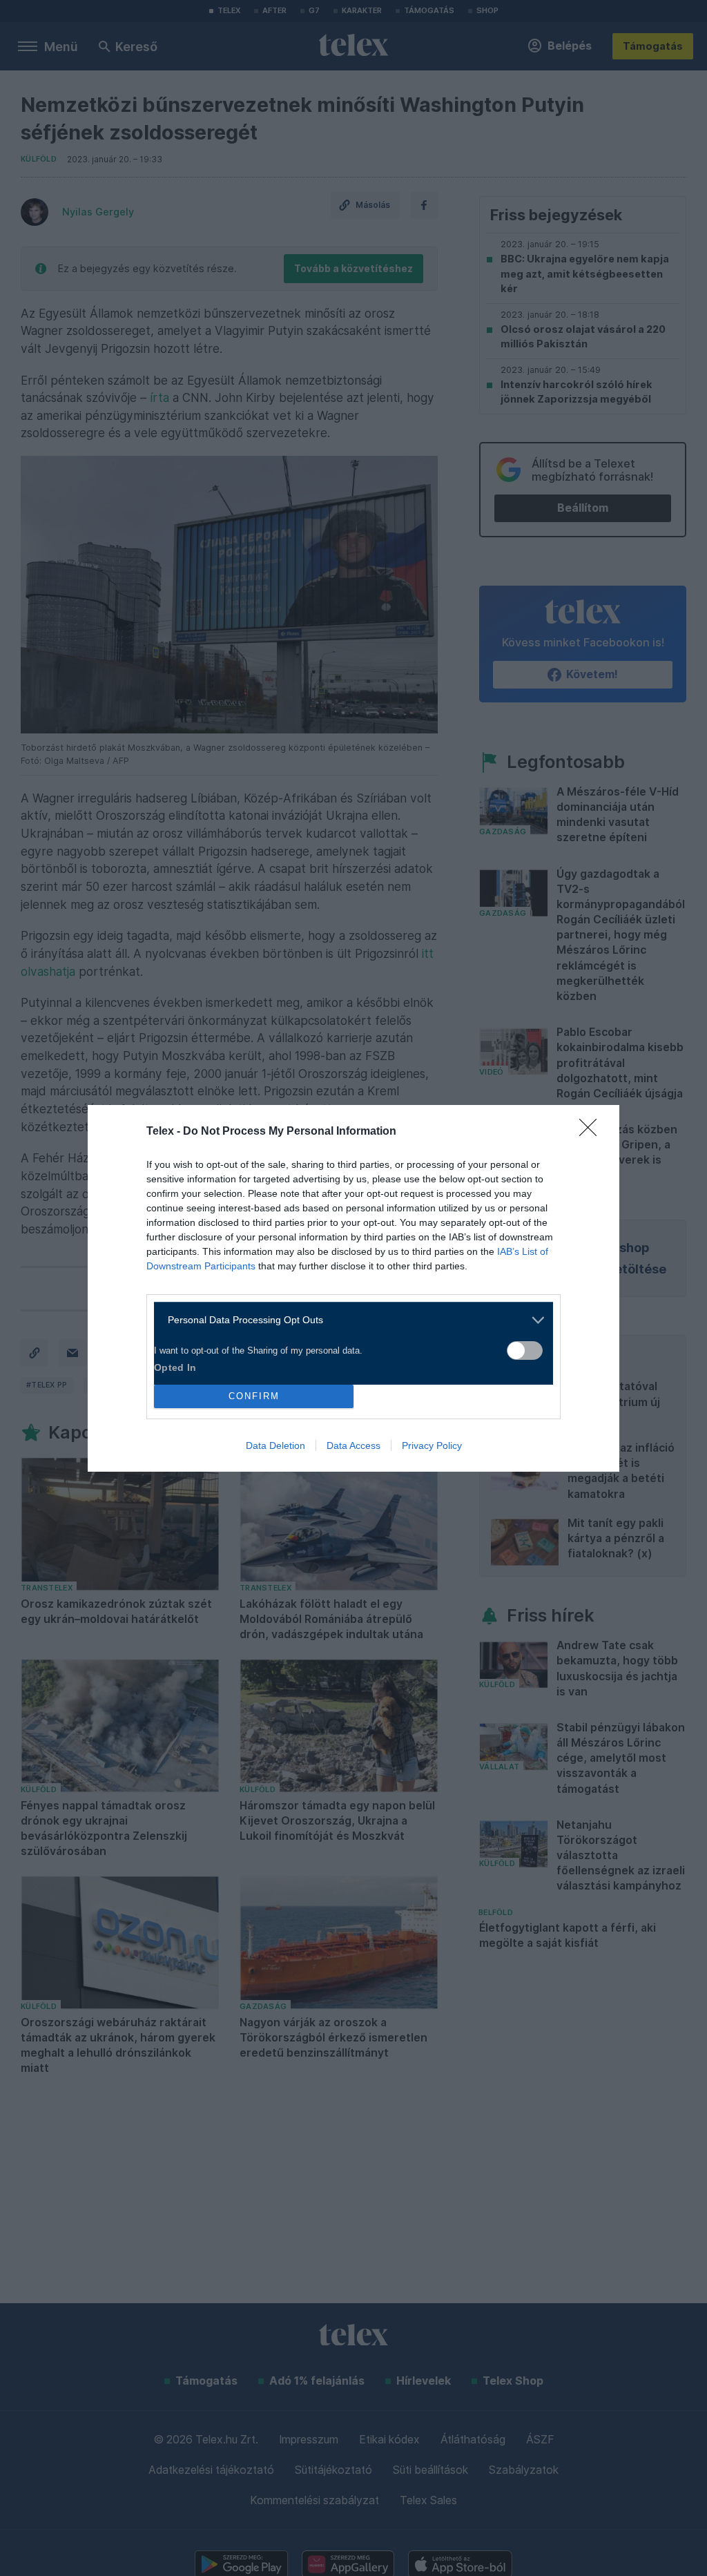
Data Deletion (275, 1445)
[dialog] (353, 1288)
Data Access (353, 1445)
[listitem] (348, 1320)
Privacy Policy (432, 1445)
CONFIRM (254, 1396)
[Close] (592, 1132)
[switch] (525, 1351)
